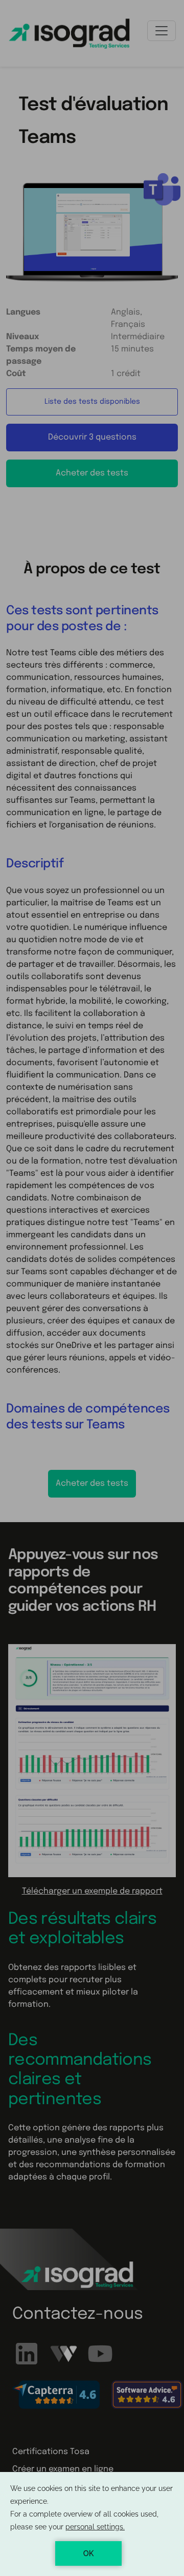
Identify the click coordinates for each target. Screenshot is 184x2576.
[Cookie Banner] (92, 2524)
